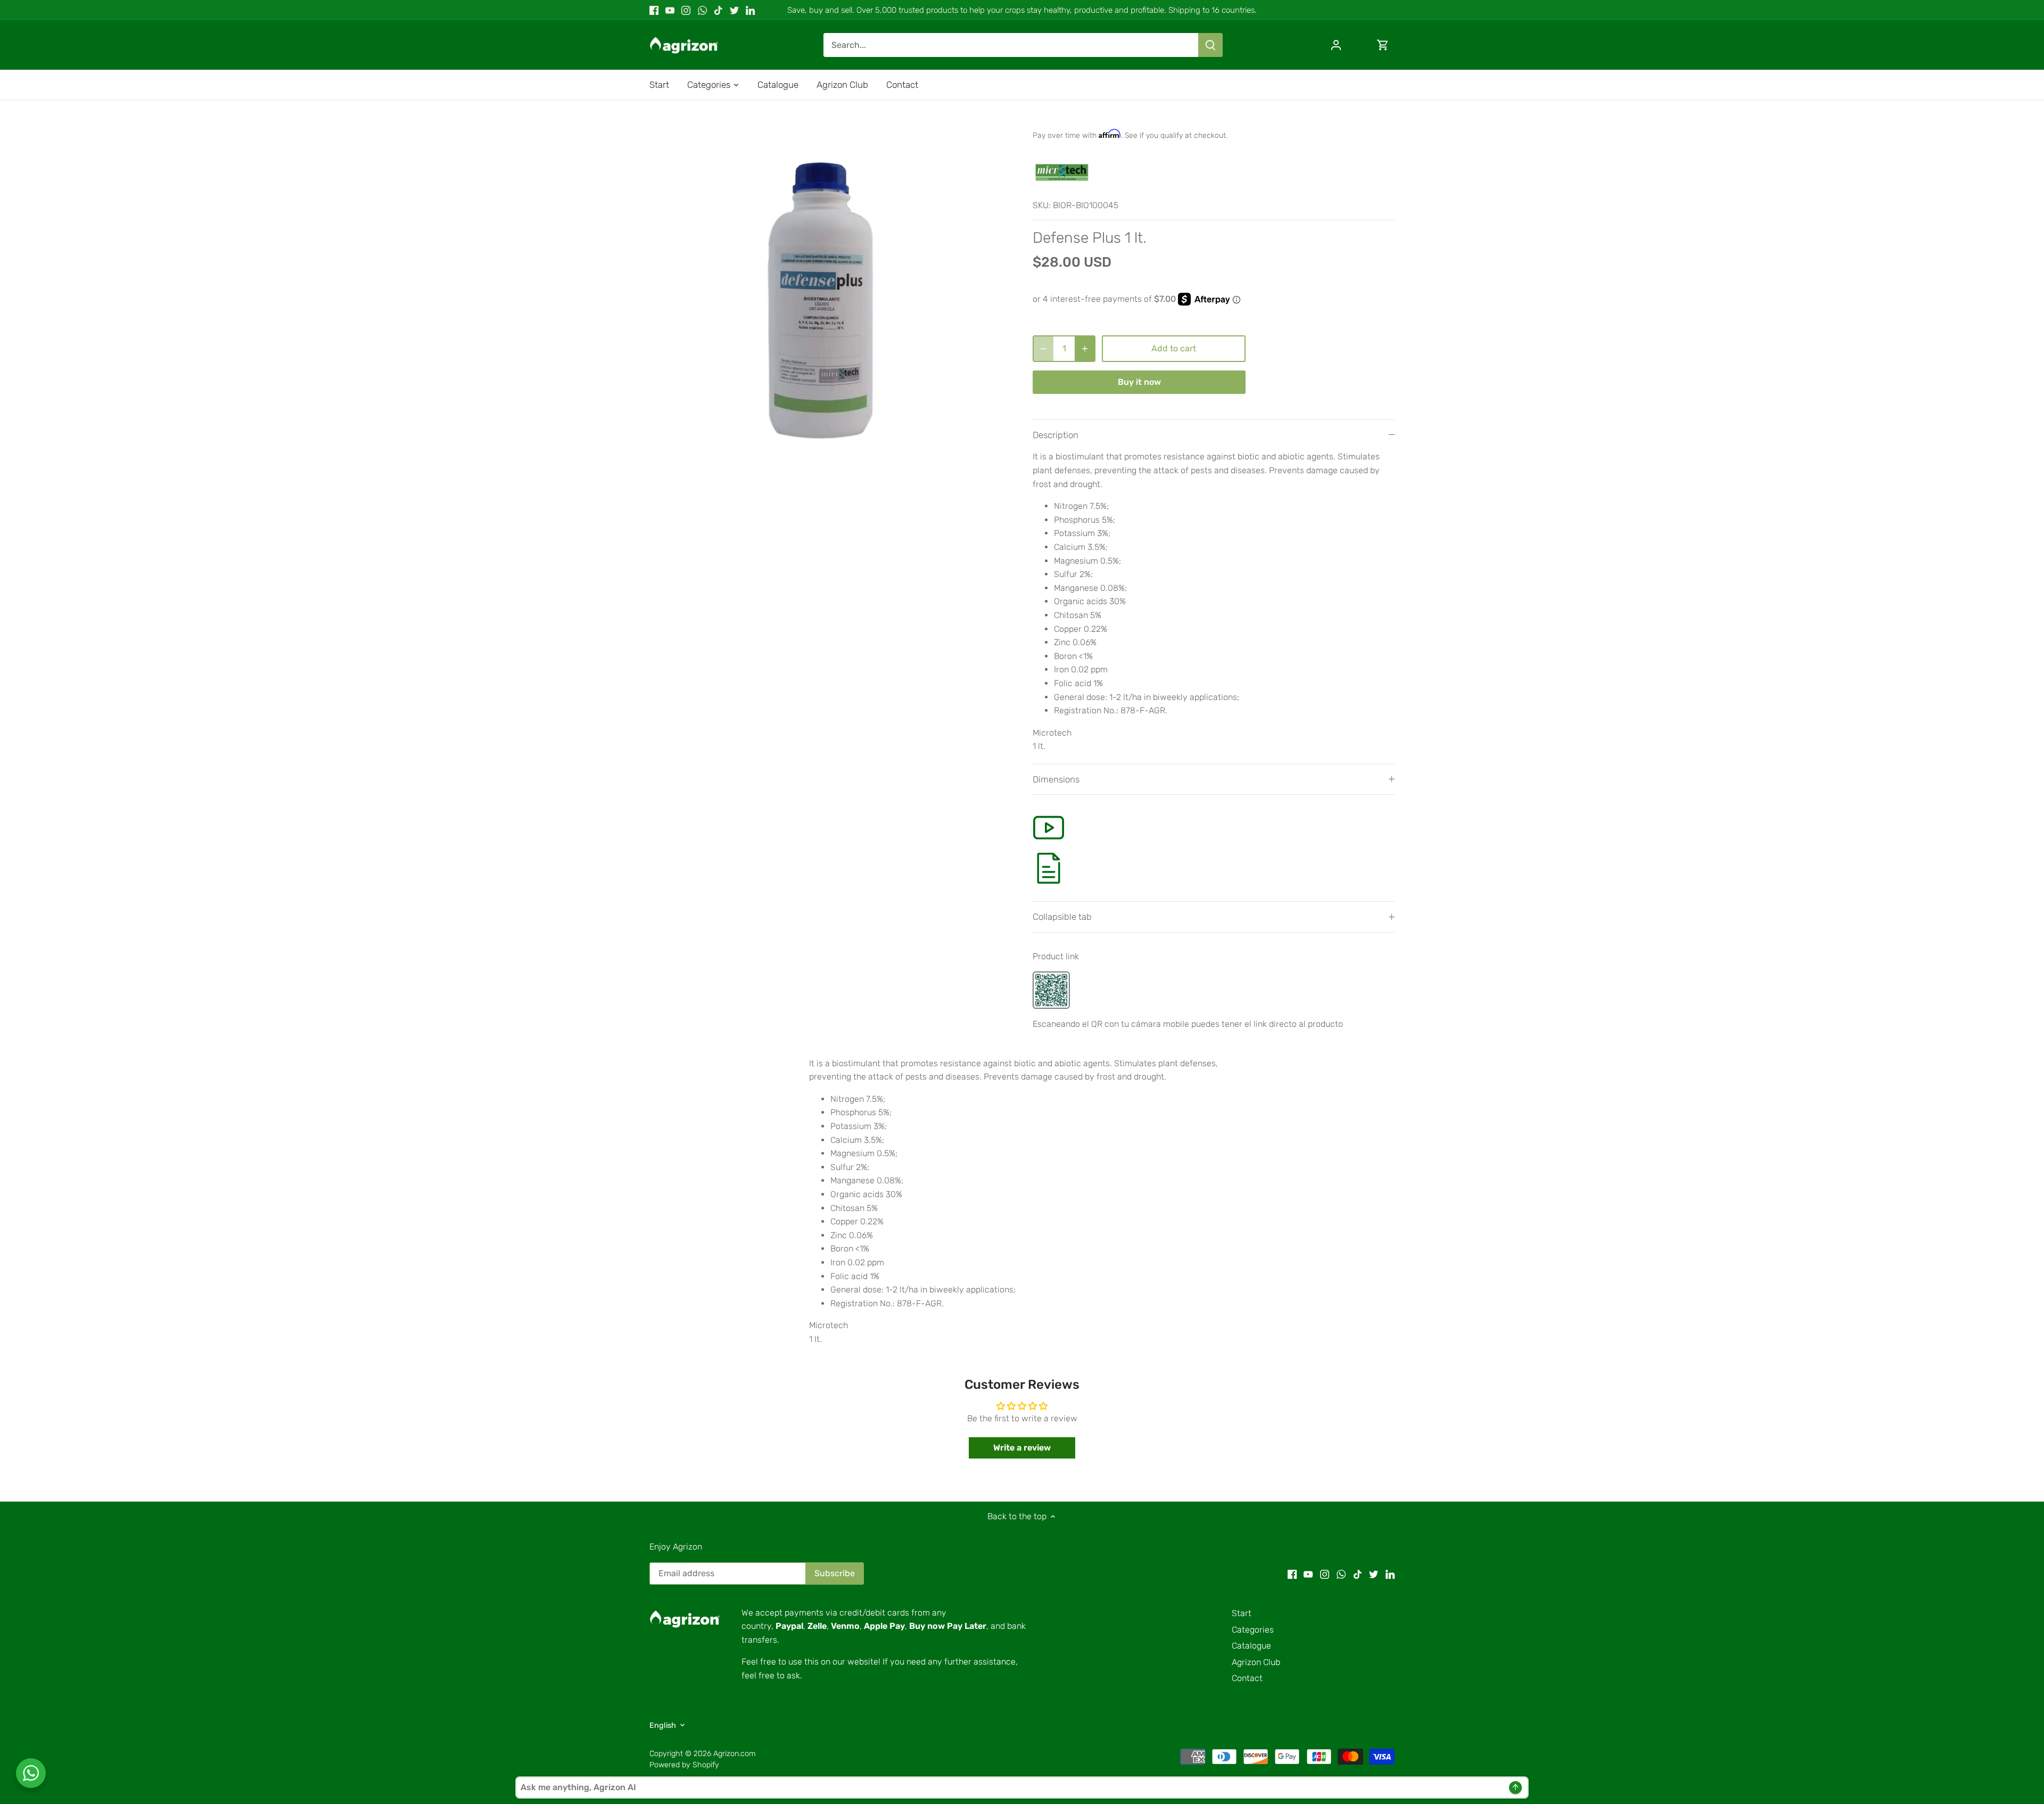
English (663, 1725)
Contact (1247, 1678)
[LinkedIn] (750, 10)
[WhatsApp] (702, 10)
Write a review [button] (1022, 1448)
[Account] (1336, 45)
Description (1056, 435)
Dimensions (1056, 779)
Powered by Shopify (684, 1765)
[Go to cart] (1383, 45)
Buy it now (1139, 382)
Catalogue (1251, 1646)
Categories (1253, 1630)
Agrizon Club (1256, 1662)
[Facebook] (654, 10)
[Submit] (1210, 45)
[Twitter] (734, 10)
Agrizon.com (735, 1754)
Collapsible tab (1062, 917)
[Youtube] (670, 10)
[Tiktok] (718, 10)
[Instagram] (686, 10)
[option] (828, 300)
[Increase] (1085, 349)
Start (1242, 1613)
